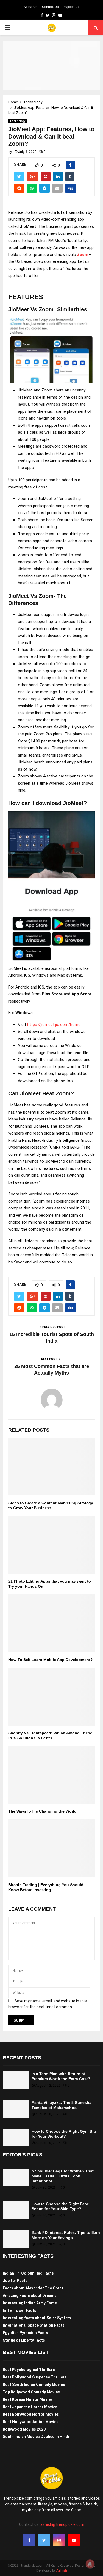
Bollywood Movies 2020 (24, 2429)
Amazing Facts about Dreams (30, 2296)
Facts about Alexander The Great (33, 2288)
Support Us (72, 7)
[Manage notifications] (90, 2564)
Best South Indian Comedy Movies (34, 2385)
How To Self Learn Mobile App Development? (51, 1660)
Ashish (62, 2570)
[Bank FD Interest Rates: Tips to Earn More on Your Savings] (16, 2239)
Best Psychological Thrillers (29, 2370)
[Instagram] (59, 2540)
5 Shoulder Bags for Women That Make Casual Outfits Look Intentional (63, 2176)
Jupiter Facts (15, 2281)
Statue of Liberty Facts (24, 2340)
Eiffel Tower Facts (20, 2310)
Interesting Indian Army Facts (30, 2303)
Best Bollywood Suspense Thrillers (35, 2377)
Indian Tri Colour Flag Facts (28, 2273)
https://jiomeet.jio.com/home (54, 1025)
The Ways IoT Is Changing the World (42, 1811)
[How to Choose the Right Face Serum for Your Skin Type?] (16, 2210)
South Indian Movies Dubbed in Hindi (36, 2437)
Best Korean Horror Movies (28, 2399)
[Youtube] (74, 2540)
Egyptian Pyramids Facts (25, 2333)
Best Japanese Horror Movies (30, 2407)
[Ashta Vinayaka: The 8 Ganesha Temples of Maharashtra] (16, 2109)
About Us (30, 7)
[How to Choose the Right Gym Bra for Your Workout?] (16, 2138)
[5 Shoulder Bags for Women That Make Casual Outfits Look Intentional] (16, 2177)
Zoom (83, 255)
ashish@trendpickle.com (62, 2524)
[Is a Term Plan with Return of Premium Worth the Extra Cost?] (16, 2080)
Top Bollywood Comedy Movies (31, 2392)
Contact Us (50, 7)
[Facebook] (29, 2540)
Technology (18, 121)
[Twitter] (44, 2540)
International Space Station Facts (34, 2325)
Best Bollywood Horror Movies (31, 2414)
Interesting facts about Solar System (37, 2318)
